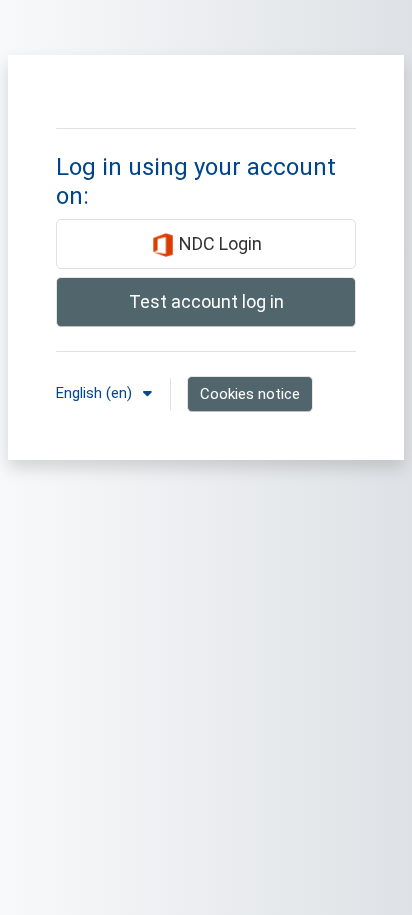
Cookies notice (250, 394)
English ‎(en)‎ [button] (96, 393)
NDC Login (218, 243)
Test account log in (206, 301)
